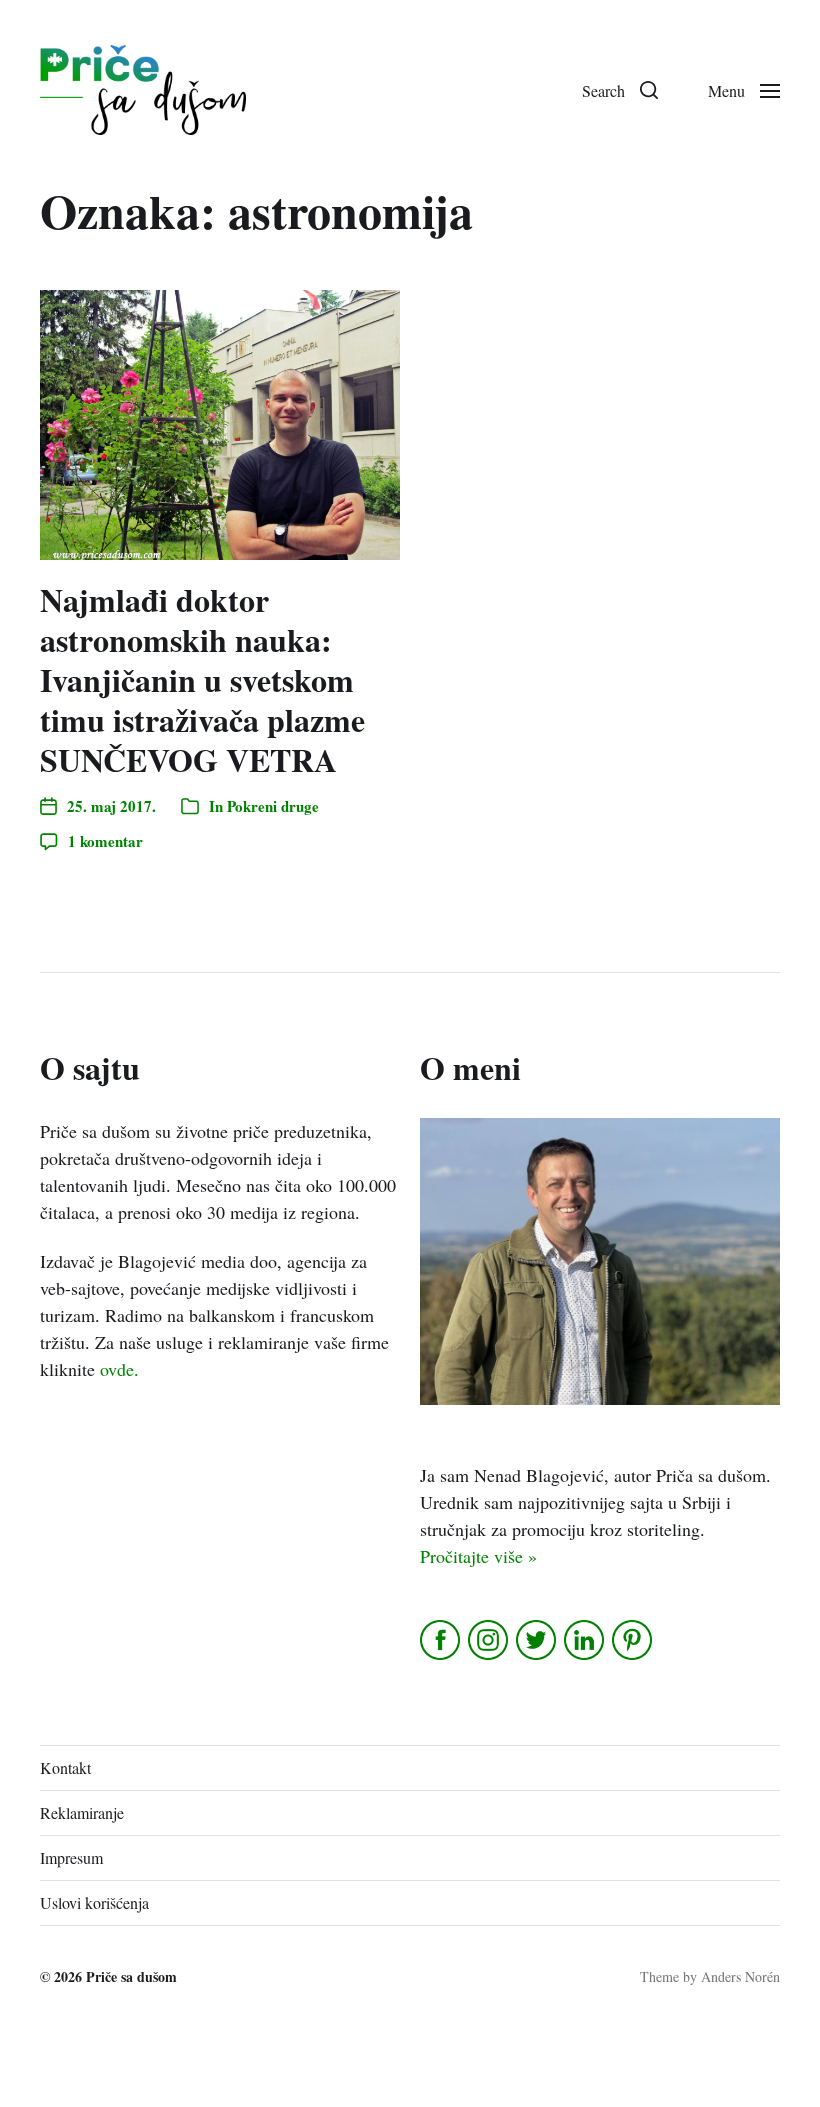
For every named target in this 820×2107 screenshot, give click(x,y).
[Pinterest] (633, 1640)
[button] (620, 90)
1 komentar (105, 841)
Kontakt (65, 1767)
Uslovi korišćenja (94, 1902)
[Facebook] (441, 1640)
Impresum (71, 1857)
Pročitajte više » (478, 1556)
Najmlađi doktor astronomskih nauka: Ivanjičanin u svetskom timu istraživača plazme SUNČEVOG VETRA (202, 679)
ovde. (119, 1369)
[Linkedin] (585, 1640)
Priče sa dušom (131, 1976)
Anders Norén (740, 1976)
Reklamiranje (82, 1812)
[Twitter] (537, 1640)
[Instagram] (489, 1640)
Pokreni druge (273, 806)
